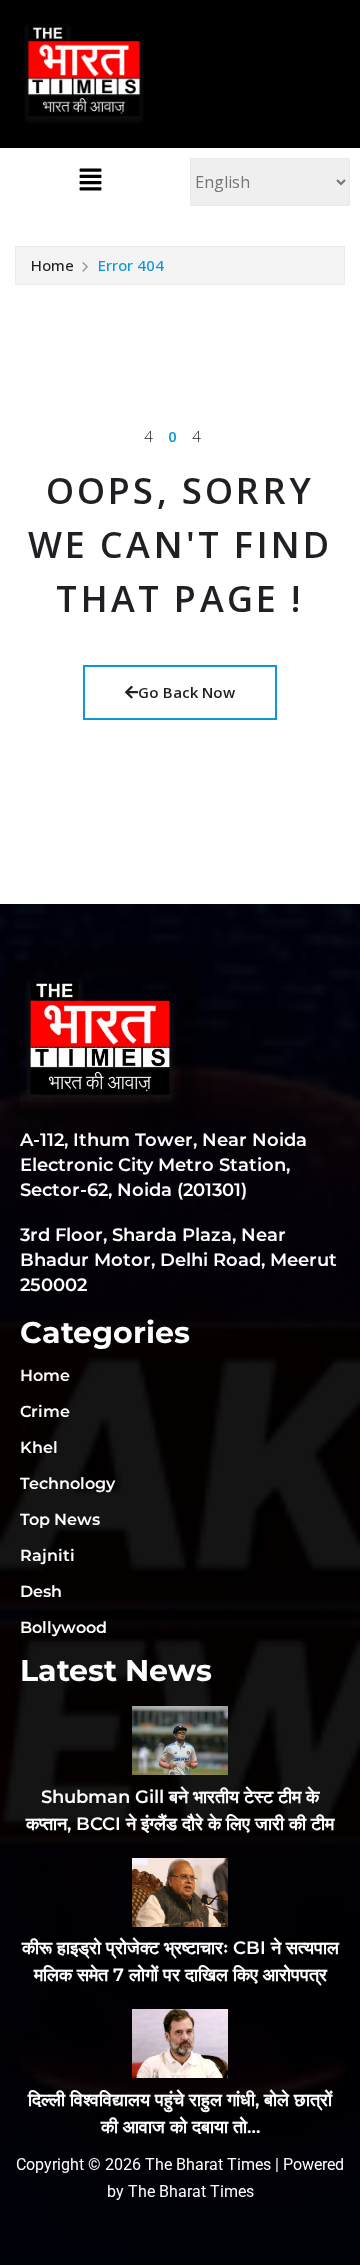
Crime (45, 1411)
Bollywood (63, 1627)
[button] (90, 179)
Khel (39, 1447)
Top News (60, 1519)
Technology (67, 1483)
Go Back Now (186, 692)
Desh (41, 1591)
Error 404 (131, 265)
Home (52, 265)
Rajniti (47, 1555)
